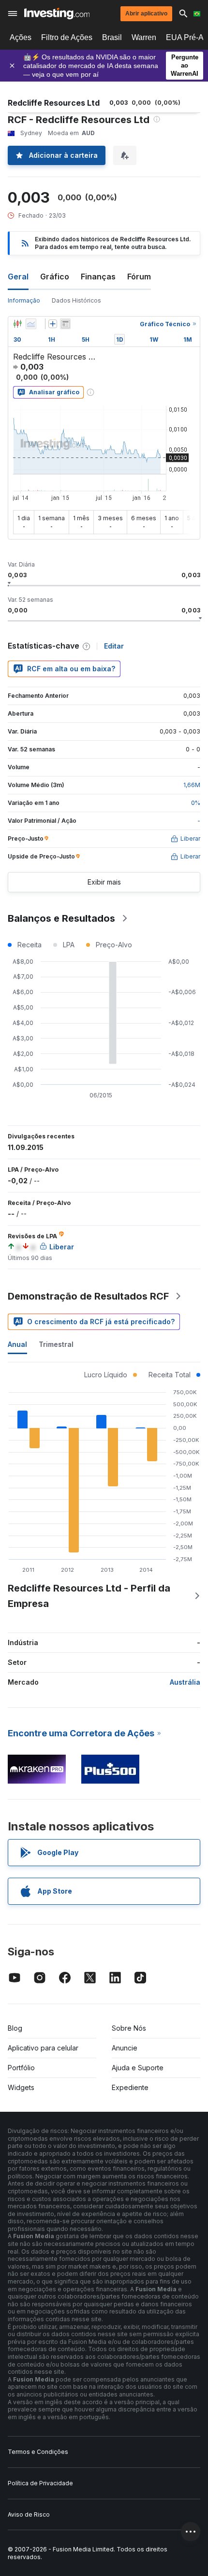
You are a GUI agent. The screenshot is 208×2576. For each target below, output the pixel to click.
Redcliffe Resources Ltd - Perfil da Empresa (89, 1596)
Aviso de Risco (29, 2514)
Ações (21, 37)
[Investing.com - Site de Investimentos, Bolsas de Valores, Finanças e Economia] (57, 14)
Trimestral (56, 1344)
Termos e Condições (38, 2452)
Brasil (112, 37)
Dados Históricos (76, 300)
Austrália (185, 1682)
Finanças (98, 277)
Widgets (21, 2087)
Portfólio (21, 2068)
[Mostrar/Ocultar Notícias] (65, 324)
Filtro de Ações (67, 37)
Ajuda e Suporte (138, 2068)
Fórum (139, 277)
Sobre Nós (129, 2028)
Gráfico (55, 277)
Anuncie (125, 2048)
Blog (15, 2028)
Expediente (130, 2087)
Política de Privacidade (40, 2483)
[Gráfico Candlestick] (17, 324)
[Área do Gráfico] (31, 324)
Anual (17, 1344)
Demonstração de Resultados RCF (88, 1296)
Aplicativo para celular (43, 2048)
